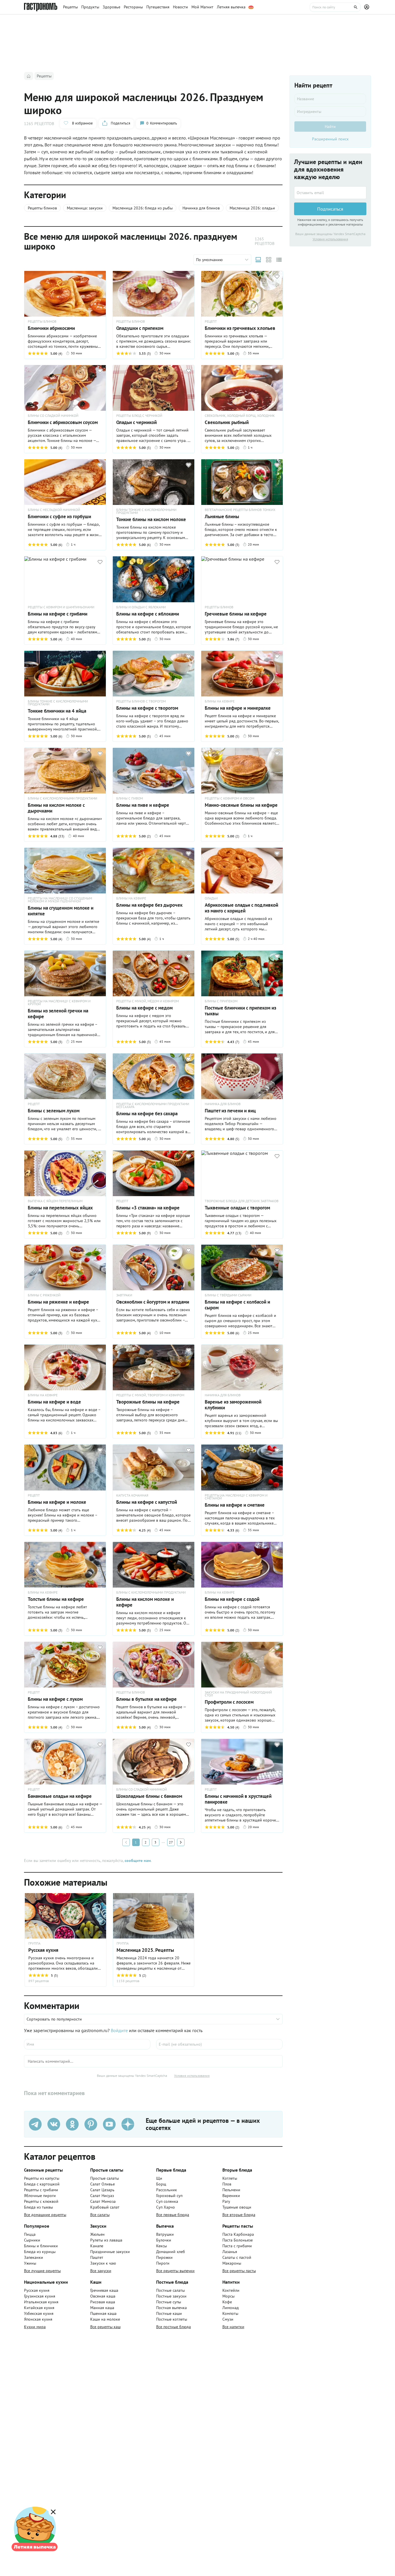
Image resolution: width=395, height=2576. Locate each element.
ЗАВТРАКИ (124, 1295)
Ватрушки (165, 2234)
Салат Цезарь (102, 2190)
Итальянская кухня (41, 2302)
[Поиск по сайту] (335, 7)
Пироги (163, 2263)
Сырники (32, 2240)
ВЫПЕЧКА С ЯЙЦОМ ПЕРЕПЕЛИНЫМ (55, 1201)
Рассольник (167, 2190)
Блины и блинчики (41, 2246)
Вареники (231, 2196)
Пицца (30, 2234)
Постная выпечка (171, 2308)
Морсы (228, 2296)
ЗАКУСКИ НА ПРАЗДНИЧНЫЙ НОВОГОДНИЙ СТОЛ (238, 1694)
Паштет (97, 2257)
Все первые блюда (173, 2215)
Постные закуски (171, 2296)
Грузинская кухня (40, 2296)
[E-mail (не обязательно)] (219, 2044)
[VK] (54, 2124)
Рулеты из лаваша (106, 2240)
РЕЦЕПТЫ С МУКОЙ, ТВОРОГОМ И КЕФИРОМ (150, 1395)
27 (171, 1842)
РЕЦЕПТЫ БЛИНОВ (42, 321)
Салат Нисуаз (102, 2196)
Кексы (161, 2246)
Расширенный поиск (330, 139)
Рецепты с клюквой (41, 2201)
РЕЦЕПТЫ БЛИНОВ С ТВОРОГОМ (141, 701)
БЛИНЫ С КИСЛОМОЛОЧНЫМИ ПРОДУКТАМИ (62, 798)
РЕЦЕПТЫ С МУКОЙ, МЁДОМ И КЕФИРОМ (147, 1001)
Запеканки (34, 2257)
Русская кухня (37, 2290)
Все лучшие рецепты (42, 2271)
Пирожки (164, 2257)
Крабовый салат (105, 2207)
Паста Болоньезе (238, 2240)
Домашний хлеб (171, 2252)
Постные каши (169, 2313)
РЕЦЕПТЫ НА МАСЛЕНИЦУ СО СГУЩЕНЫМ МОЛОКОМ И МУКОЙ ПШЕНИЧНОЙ (60, 900)
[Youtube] (109, 2124)
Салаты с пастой (237, 2257)
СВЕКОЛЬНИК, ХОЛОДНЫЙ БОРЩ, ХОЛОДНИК (240, 416)
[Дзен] (128, 2124)
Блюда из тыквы (38, 2207)
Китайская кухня (39, 2308)
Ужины (30, 2263)
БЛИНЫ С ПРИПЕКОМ (221, 1001)
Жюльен (97, 2234)
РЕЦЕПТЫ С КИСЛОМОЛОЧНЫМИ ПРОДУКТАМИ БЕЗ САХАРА (153, 1105)
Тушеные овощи (237, 2207)
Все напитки (233, 2327)
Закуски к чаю (103, 2263)
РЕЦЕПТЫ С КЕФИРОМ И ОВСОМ (229, 798)
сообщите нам (138, 1861)
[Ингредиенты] (330, 111)
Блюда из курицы (40, 2252)
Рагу (226, 2201)
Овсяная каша (103, 2296)
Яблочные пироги (40, 2196)
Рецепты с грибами (41, 2190)
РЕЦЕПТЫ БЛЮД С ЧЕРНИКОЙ (139, 416)
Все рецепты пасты (239, 2271)
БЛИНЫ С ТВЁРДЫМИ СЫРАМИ (228, 1295)
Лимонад (231, 2308)
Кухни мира (35, 2327)
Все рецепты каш (105, 2327)
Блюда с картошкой (42, 2184)
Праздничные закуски (110, 2252)
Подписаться (330, 209)
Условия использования (192, 2076)
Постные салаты (170, 2290)
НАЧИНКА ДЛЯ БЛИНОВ (223, 1104)
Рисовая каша (103, 2302)
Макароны (232, 2263)
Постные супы (169, 2302)
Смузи (228, 2319)
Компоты (230, 2313)
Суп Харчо (166, 2207)
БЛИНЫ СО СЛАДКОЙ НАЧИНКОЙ (53, 416)
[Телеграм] (35, 2124)
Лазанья (230, 2252)
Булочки (164, 2240)
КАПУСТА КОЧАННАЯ (132, 1495)
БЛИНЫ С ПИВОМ (130, 798)
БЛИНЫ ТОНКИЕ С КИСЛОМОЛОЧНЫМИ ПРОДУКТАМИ (146, 511)
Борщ (161, 2184)
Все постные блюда (173, 2327)
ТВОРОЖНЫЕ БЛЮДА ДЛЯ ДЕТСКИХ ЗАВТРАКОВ (242, 1201)
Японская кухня (38, 2319)
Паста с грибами (237, 2246)
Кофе (227, 2302)
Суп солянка (167, 2201)
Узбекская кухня (39, 2313)
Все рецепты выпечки (175, 2271)
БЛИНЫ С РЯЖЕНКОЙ (44, 1295)
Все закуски (101, 2271)
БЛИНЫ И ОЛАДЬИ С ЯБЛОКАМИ (141, 607)
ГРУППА (34, 1943)
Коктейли (231, 2290)
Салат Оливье (103, 2184)
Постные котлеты (172, 2319)
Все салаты (100, 2215)
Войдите (119, 2030)
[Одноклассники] (72, 2124)
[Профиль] (368, 7)
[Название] (330, 99)
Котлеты (230, 2178)
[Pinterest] (91, 2124)
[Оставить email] (330, 193)
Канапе (97, 2246)
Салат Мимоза (103, 2201)
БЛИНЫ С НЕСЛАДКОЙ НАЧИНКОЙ (54, 510)
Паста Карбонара (238, 2234)
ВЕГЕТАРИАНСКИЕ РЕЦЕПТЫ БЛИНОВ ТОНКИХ (240, 510)
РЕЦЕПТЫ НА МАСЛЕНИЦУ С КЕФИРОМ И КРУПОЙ (59, 1003)
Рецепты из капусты (42, 2178)
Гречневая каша (104, 2290)
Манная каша (102, 2308)
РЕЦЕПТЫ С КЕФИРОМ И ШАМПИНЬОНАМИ (61, 607)
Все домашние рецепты (45, 2215)
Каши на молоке (105, 2319)
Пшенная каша (103, 2313)
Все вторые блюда (239, 2215)
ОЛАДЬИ (211, 898)
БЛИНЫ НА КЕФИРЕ (220, 701)
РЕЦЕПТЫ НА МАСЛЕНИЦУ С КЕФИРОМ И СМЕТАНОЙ (236, 1497)
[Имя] (87, 2044)
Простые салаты (105, 2178)
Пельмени (231, 2190)
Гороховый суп (169, 2196)
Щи (159, 2178)
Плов (227, 2184)
